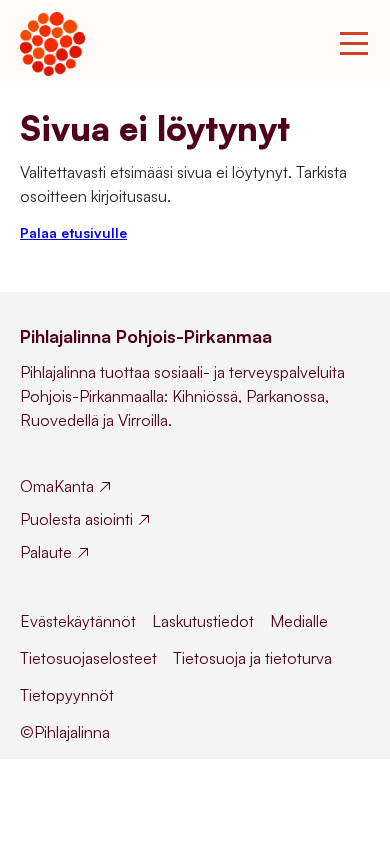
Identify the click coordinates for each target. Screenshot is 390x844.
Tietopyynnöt (67, 695)
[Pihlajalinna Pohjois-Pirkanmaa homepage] (52, 44)
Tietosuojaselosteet (88, 658)
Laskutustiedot (203, 621)
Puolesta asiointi (76, 519)
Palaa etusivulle (73, 232)
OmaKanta (57, 486)
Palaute (46, 552)
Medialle (299, 621)
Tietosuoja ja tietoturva (252, 658)
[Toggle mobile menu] (354, 44)
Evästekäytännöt (78, 621)
